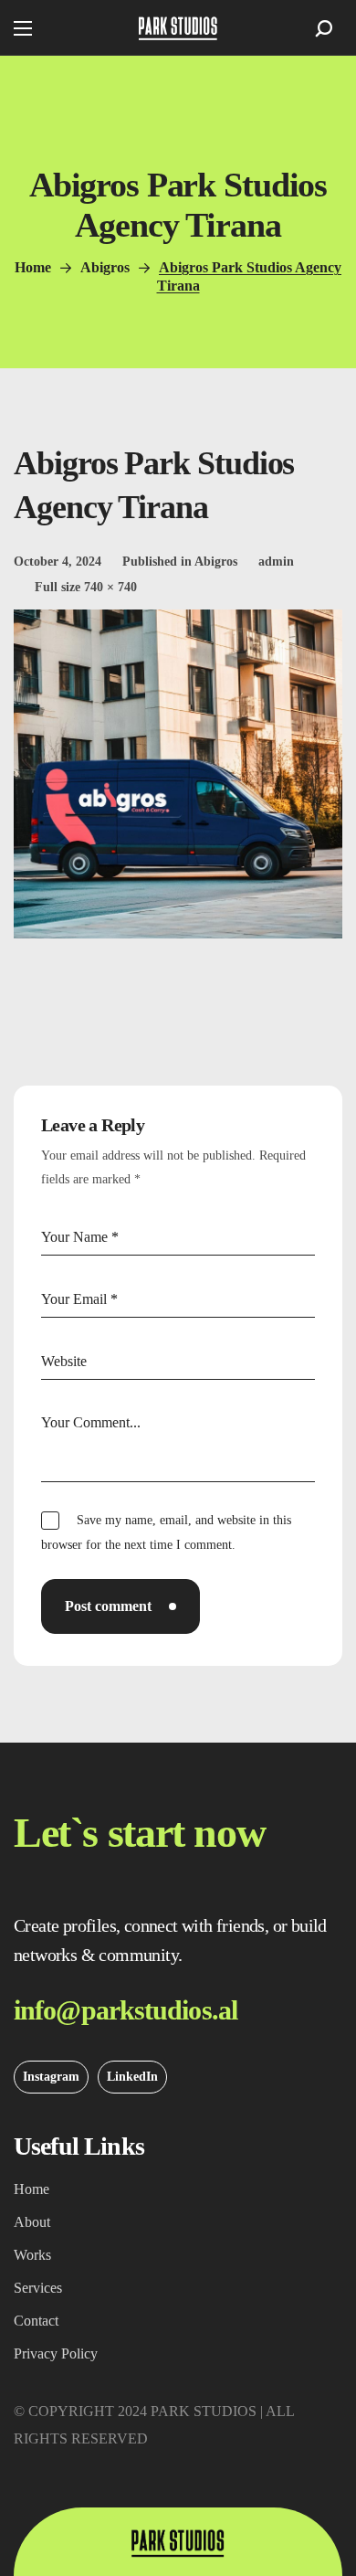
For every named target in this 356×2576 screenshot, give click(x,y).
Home (33, 267)
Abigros (105, 267)
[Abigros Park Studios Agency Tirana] (178, 623)
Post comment (108, 1606)
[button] (324, 28)
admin (276, 562)
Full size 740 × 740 (86, 587)
